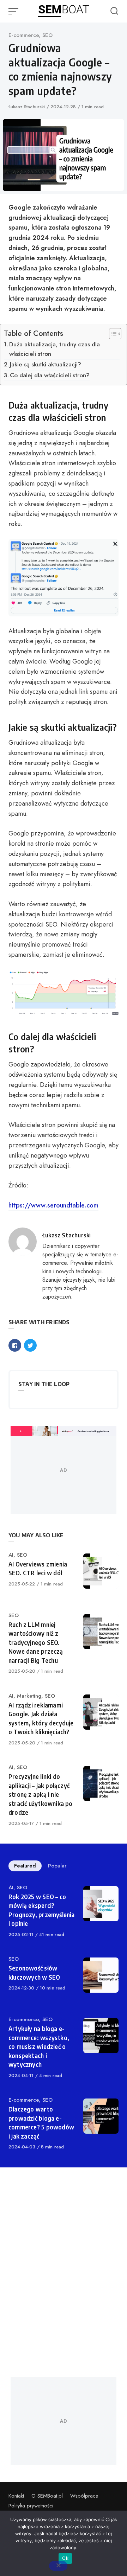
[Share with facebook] (15, 1345)
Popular (57, 1866)
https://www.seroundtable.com (53, 1205)
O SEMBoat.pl (47, 2496)
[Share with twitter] (30, 1345)
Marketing (29, 1696)
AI (11, 1555)
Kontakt (16, 2496)
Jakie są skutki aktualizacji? (46, 364)
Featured (25, 1866)
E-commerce (24, 35)
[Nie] (58, 2566)
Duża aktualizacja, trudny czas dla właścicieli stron (55, 349)
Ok (65, 2558)
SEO (47, 35)
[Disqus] (64, 2272)
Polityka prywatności (31, 2506)
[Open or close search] (114, 11)
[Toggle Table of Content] (112, 334)
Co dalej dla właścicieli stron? (50, 375)
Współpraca (84, 2496)
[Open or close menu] (14, 11)
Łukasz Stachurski (28, 107)
